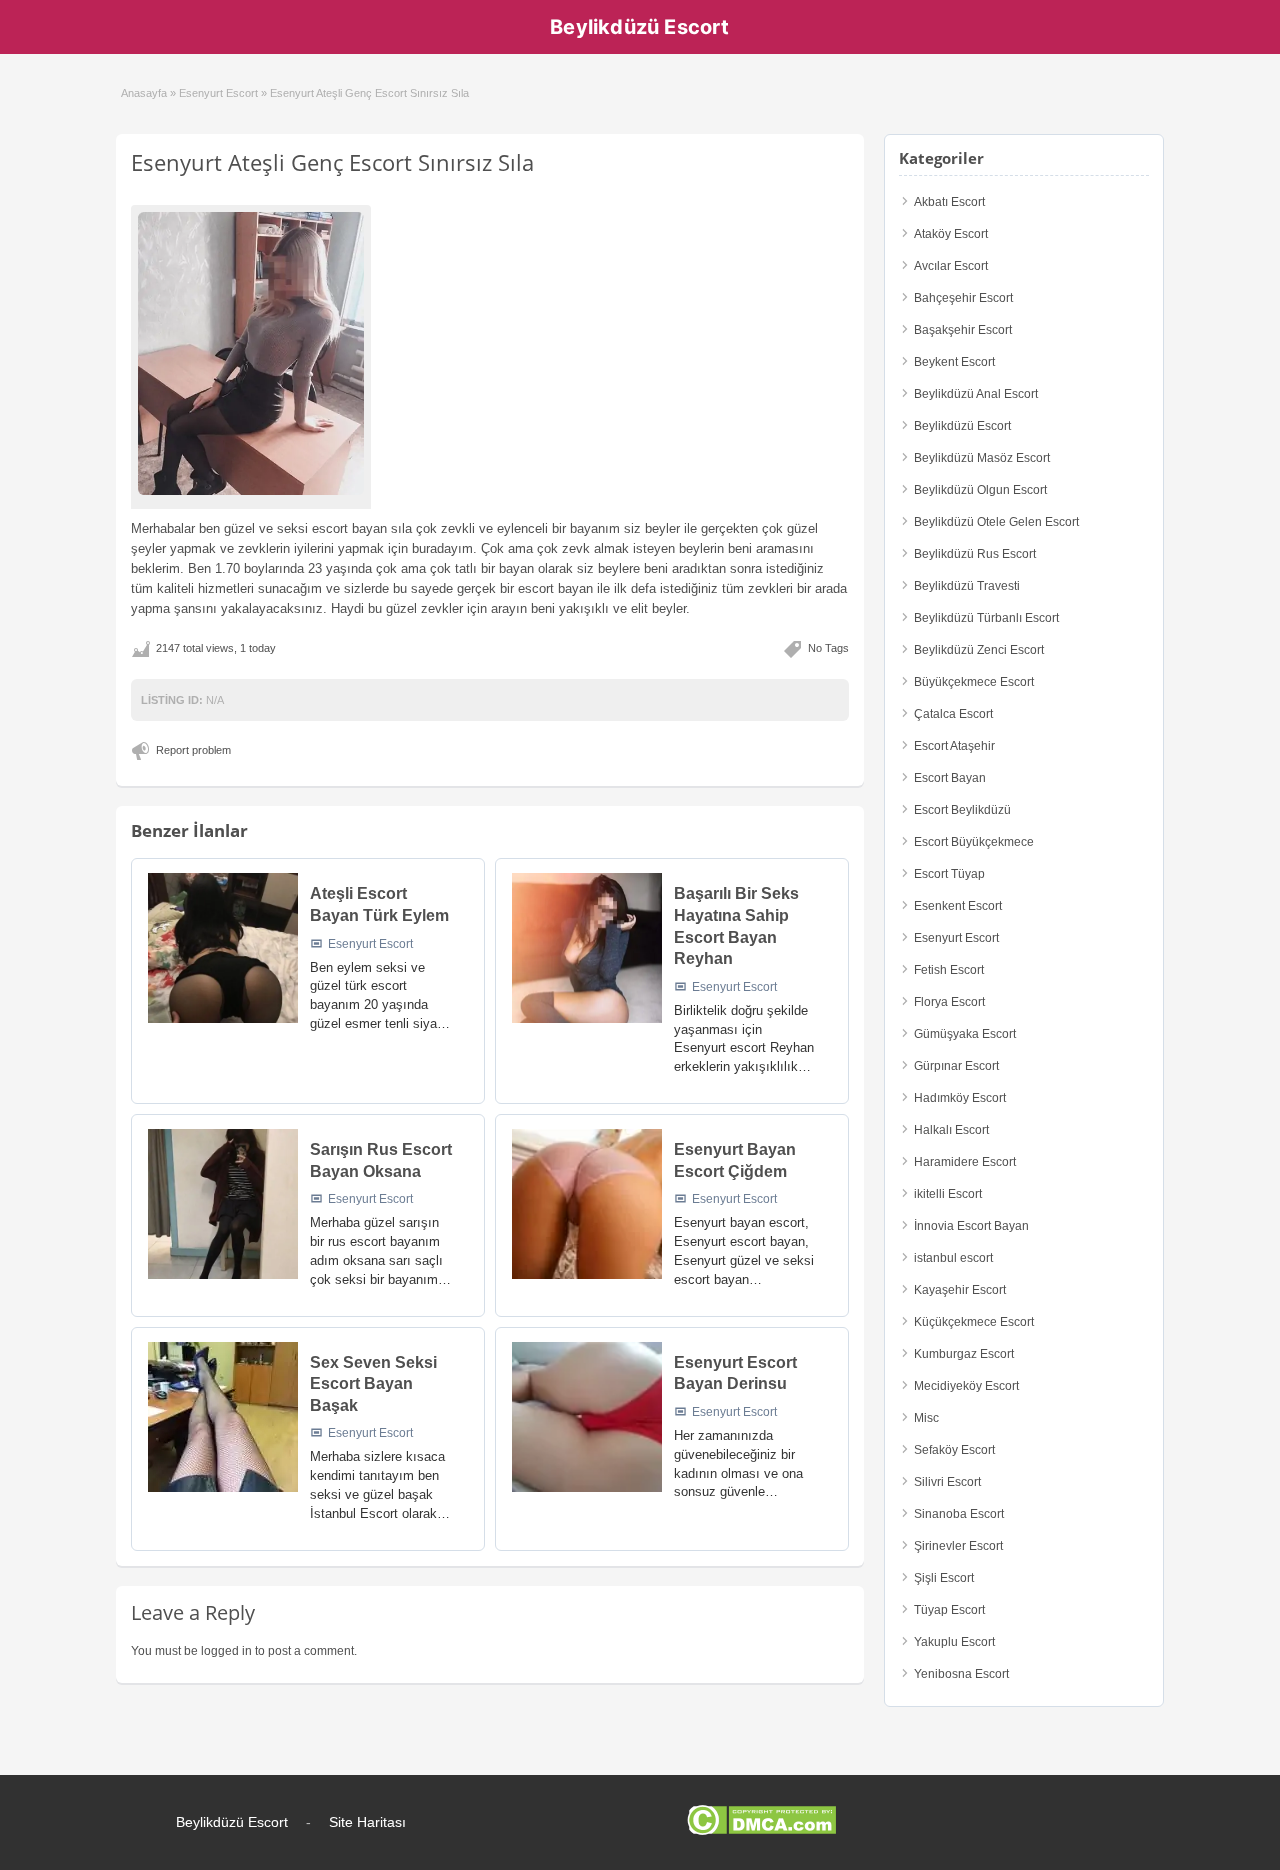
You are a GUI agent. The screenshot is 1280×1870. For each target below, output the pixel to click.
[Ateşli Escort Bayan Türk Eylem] (223, 948)
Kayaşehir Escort (960, 1290)
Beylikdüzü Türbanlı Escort (986, 618)
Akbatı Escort (949, 202)
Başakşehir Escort (963, 330)
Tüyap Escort (949, 1610)
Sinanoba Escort (959, 1514)
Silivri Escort (947, 1482)
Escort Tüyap (949, 874)
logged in (226, 1651)
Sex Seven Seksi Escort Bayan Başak (373, 1384)
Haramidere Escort (965, 1162)
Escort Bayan (950, 778)
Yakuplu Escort (954, 1642)
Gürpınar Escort (956, 1066)
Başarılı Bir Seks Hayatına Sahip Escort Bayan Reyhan (736, 926)
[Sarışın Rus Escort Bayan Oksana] (223, 1204)
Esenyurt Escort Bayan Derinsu (735, 1373)
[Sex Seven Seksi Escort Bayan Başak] (223, 1417)
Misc (926, 1418)
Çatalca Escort (953, 714)
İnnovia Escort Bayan (971, 1226)
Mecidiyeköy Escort (966, 1386)
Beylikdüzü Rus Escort (975, 554)
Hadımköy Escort (960, 1098)
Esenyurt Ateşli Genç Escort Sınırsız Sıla (332, 162)
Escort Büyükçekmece (974, 842)
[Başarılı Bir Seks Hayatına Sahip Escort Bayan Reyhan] (587, 948)
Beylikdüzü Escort (639, 27)
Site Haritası (367, 1822)
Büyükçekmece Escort (974, 682)
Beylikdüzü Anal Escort (976, 394)
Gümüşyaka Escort (965, 1034)
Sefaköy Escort (954, 1450)
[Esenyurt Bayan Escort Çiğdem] (587, 1204)
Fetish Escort (949, 970)
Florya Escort (949, 1002)
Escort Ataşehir (954, 746)
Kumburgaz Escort (964, 1354)
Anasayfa (144, 93)
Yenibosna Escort (961, 1674)
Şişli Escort (944, 1578)
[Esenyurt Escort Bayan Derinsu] (587, 1417)
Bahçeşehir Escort (963, 298)
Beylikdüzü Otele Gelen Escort (996, 522)
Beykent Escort (954, 362)
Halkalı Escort (951, 1130)
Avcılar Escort (951, 266)
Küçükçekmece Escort (974, 1322)
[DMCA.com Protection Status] (761, 1831)
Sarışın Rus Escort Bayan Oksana (381, 1160)
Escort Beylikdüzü (962, 810)
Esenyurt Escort (218, 93)
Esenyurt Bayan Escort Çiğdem (735, 1160)
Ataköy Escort (951, 234)
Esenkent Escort (958, 906)
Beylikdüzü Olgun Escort (980, 490)
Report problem (193, 750)
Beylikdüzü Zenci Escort (979, 650)
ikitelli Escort (948, 1194)
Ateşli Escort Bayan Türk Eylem (379, 904)
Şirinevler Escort (958, 1546)
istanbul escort (953, 1258)
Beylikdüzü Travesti (967, 586)
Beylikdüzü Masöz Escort (982, 458)
